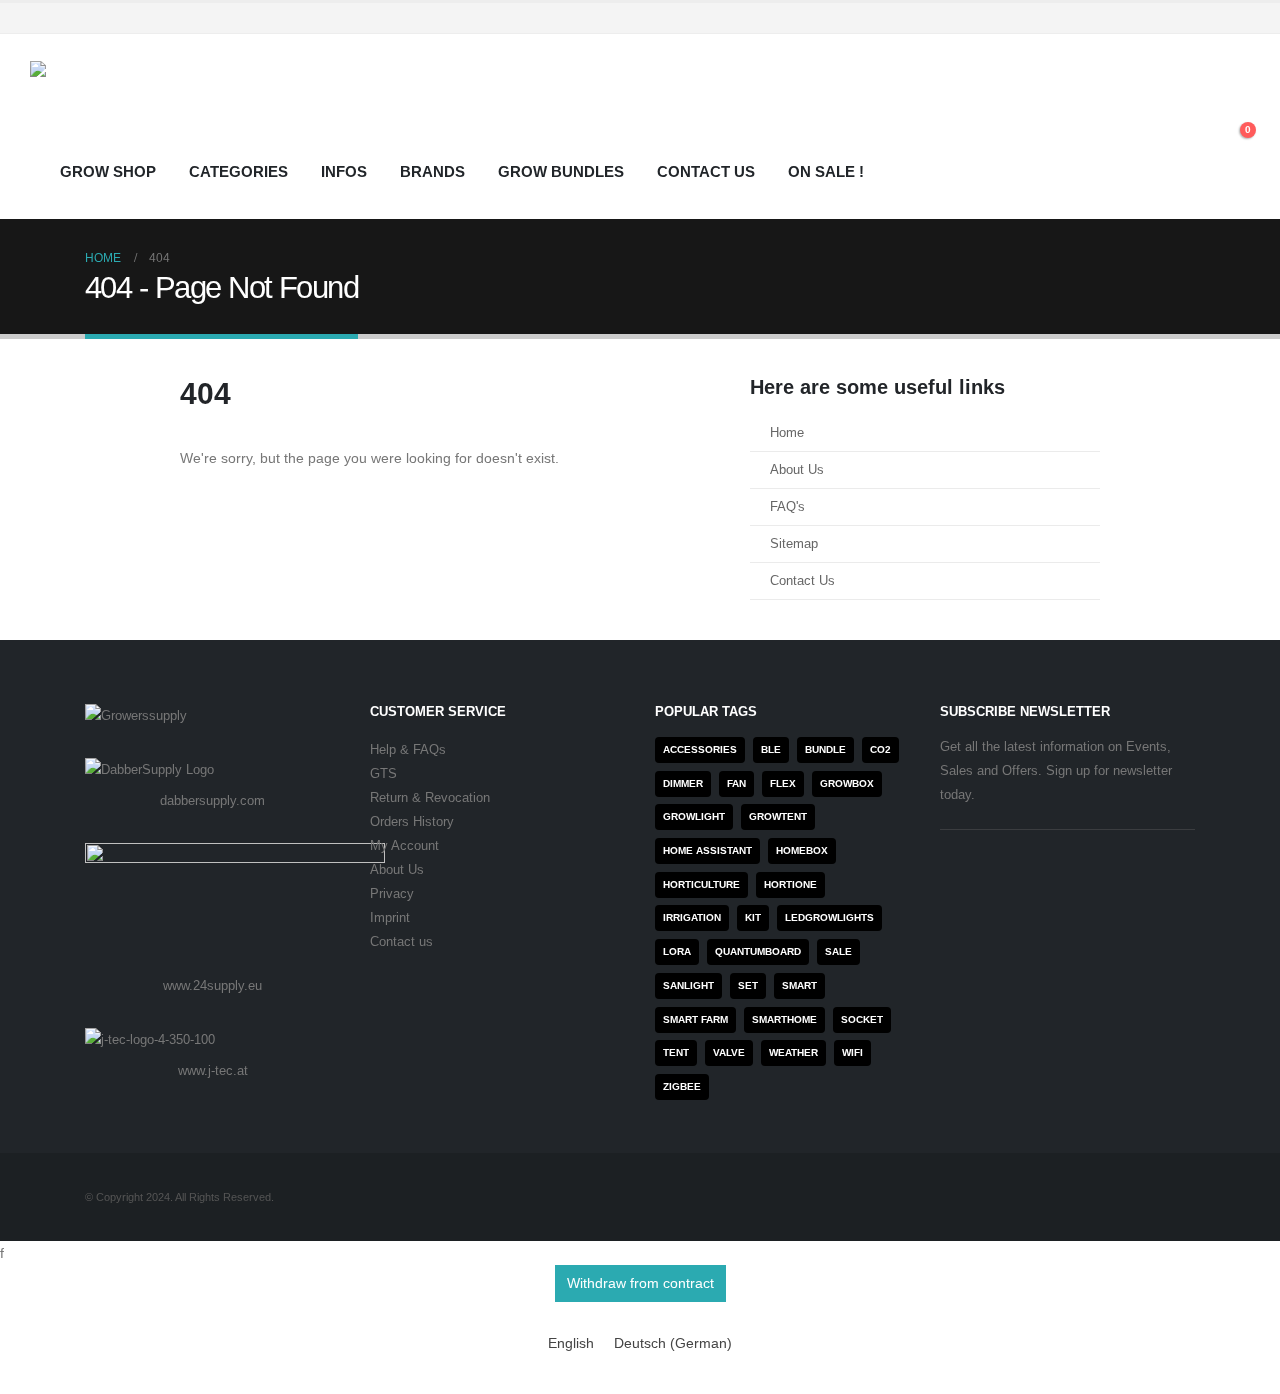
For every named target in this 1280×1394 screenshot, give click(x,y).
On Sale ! (826, 171)
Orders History (412, 822)
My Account (404, 846)
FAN (736, 783)
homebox (802, 850)
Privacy (392, 894)
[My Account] (1189, 114)
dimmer (683, 783)
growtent (778, 816)
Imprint (390, 918)
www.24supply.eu (212, 985)
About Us (797, 470)
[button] (1234, 114)
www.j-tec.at (213, 1070)
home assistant (707, 850)
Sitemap (794, 544)
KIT (753, 917)
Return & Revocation (430, 798)
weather (793, 1052)
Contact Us (706, 171)
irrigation (692, 917)
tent (676, 1052)
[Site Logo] (155, 106)
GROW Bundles (561, 171)
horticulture (701, 884)
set (748, 985)
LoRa (677, 951)
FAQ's (787, 507)
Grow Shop (108, 171)
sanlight (688, 985)
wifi (852, 1052)
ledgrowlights (829, 917)
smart (799, 985)
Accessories (700, 749)
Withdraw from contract (640, 1283)
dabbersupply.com (212, 800)
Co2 (880, 749)
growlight (694, 816)
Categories (238, 171)
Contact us (401, 942)
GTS (383, 774)
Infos (344, 171)
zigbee (682, 1086)
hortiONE (790, 884)
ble (771, 749)
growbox (847, 783)
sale (838, 951)
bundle (825, 749)
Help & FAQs (408, 750)
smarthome (784, 1019)
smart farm (695, 1019)
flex (783, 783)
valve (729, 1052)
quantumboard (758, 951)
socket (862, 1019)
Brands (432, 171)
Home (787, 433)
